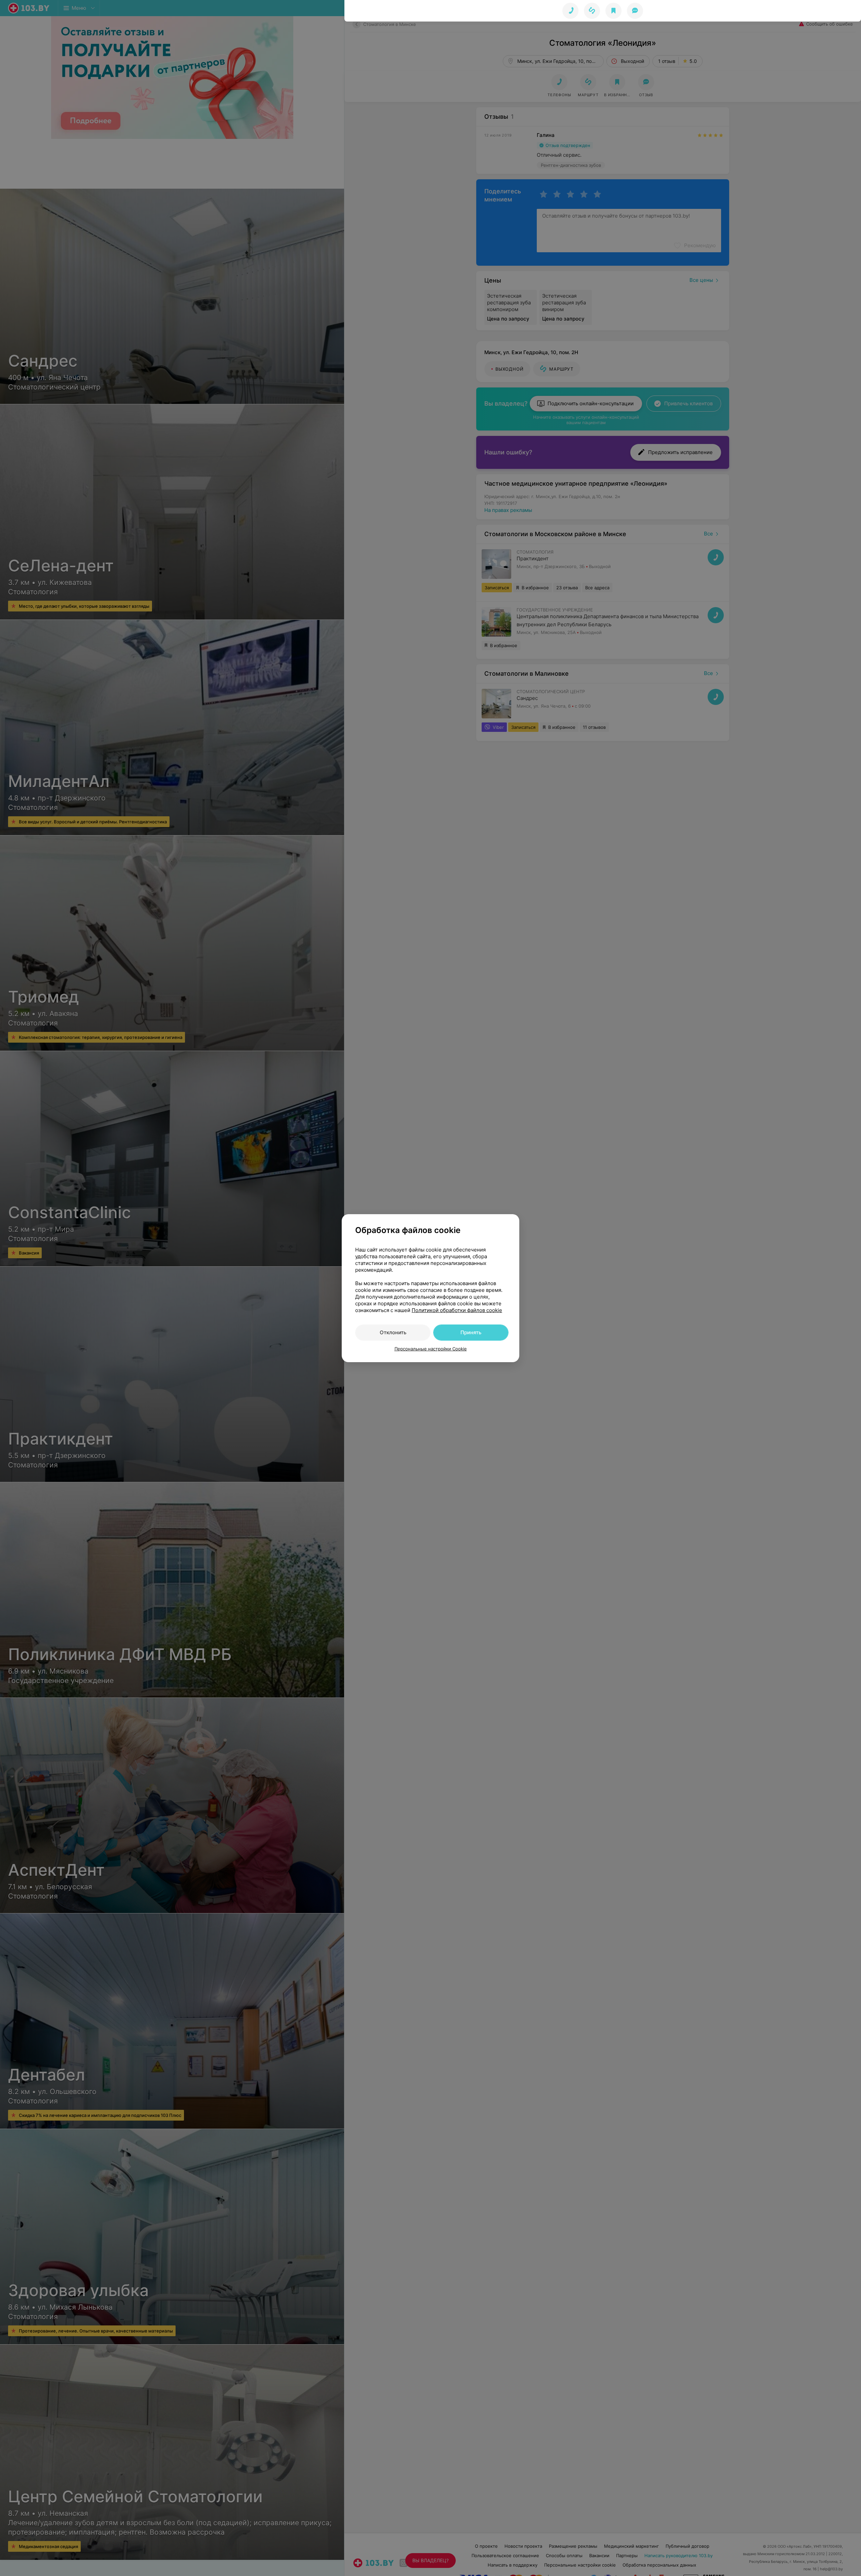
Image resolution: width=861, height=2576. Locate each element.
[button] (592, 11)
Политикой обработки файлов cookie (457, 1310)
